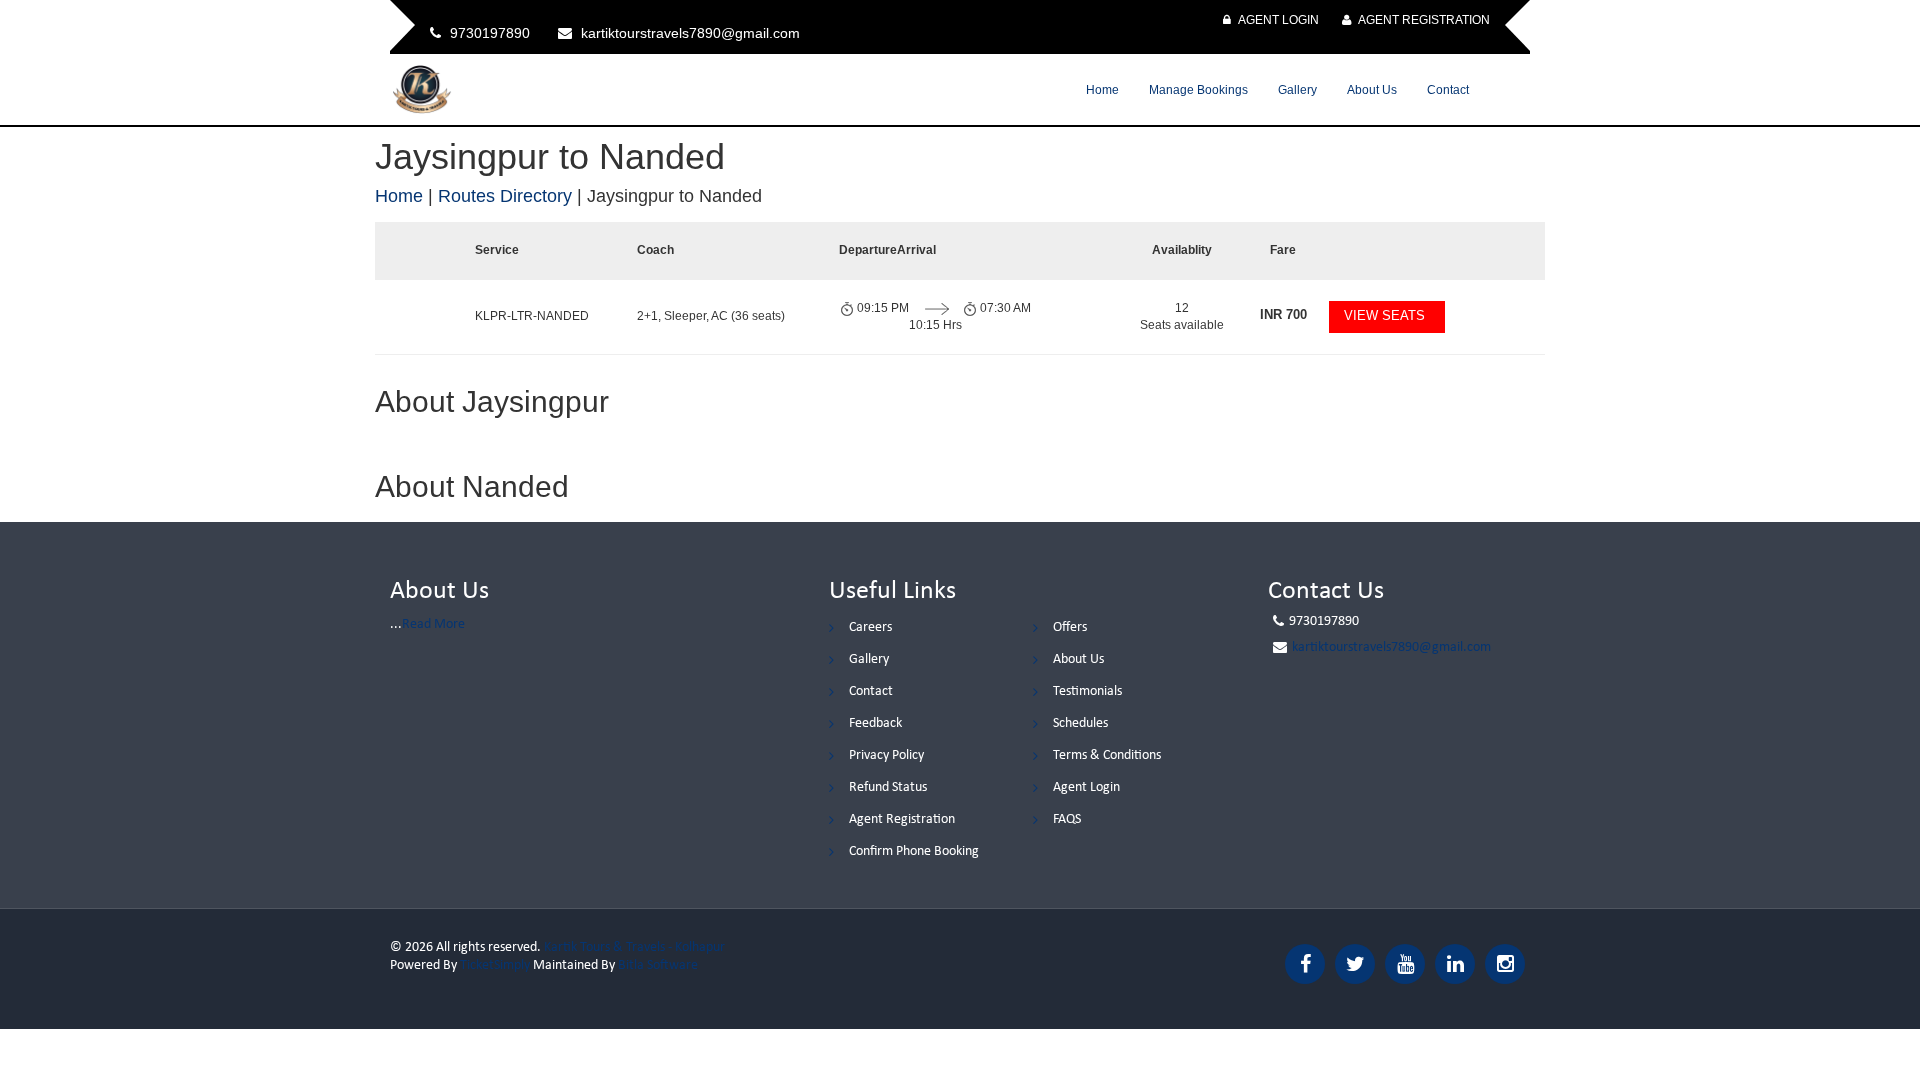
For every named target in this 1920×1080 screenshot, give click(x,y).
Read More (433, 624)
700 (1283, 314)
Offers (1070, 627)
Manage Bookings (1198, 90)
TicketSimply (495, 965)
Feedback (875, 723)
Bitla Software (658, 965)
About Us (1372, 90)
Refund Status (888, 787)
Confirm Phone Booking (914, 851)
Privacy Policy (886, 755)
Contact (1448, 90)
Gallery (1297, 90)
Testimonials (1087, 691)
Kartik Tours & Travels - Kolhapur (634, 947)
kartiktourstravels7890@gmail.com (1391, 647)
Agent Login (1277, 20)
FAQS (1067, 819)
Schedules (1080, 723)
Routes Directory (505, 196)
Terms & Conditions (1107, 755)
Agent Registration (1423, 20)
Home (1102, 90)
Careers (870, 627)
